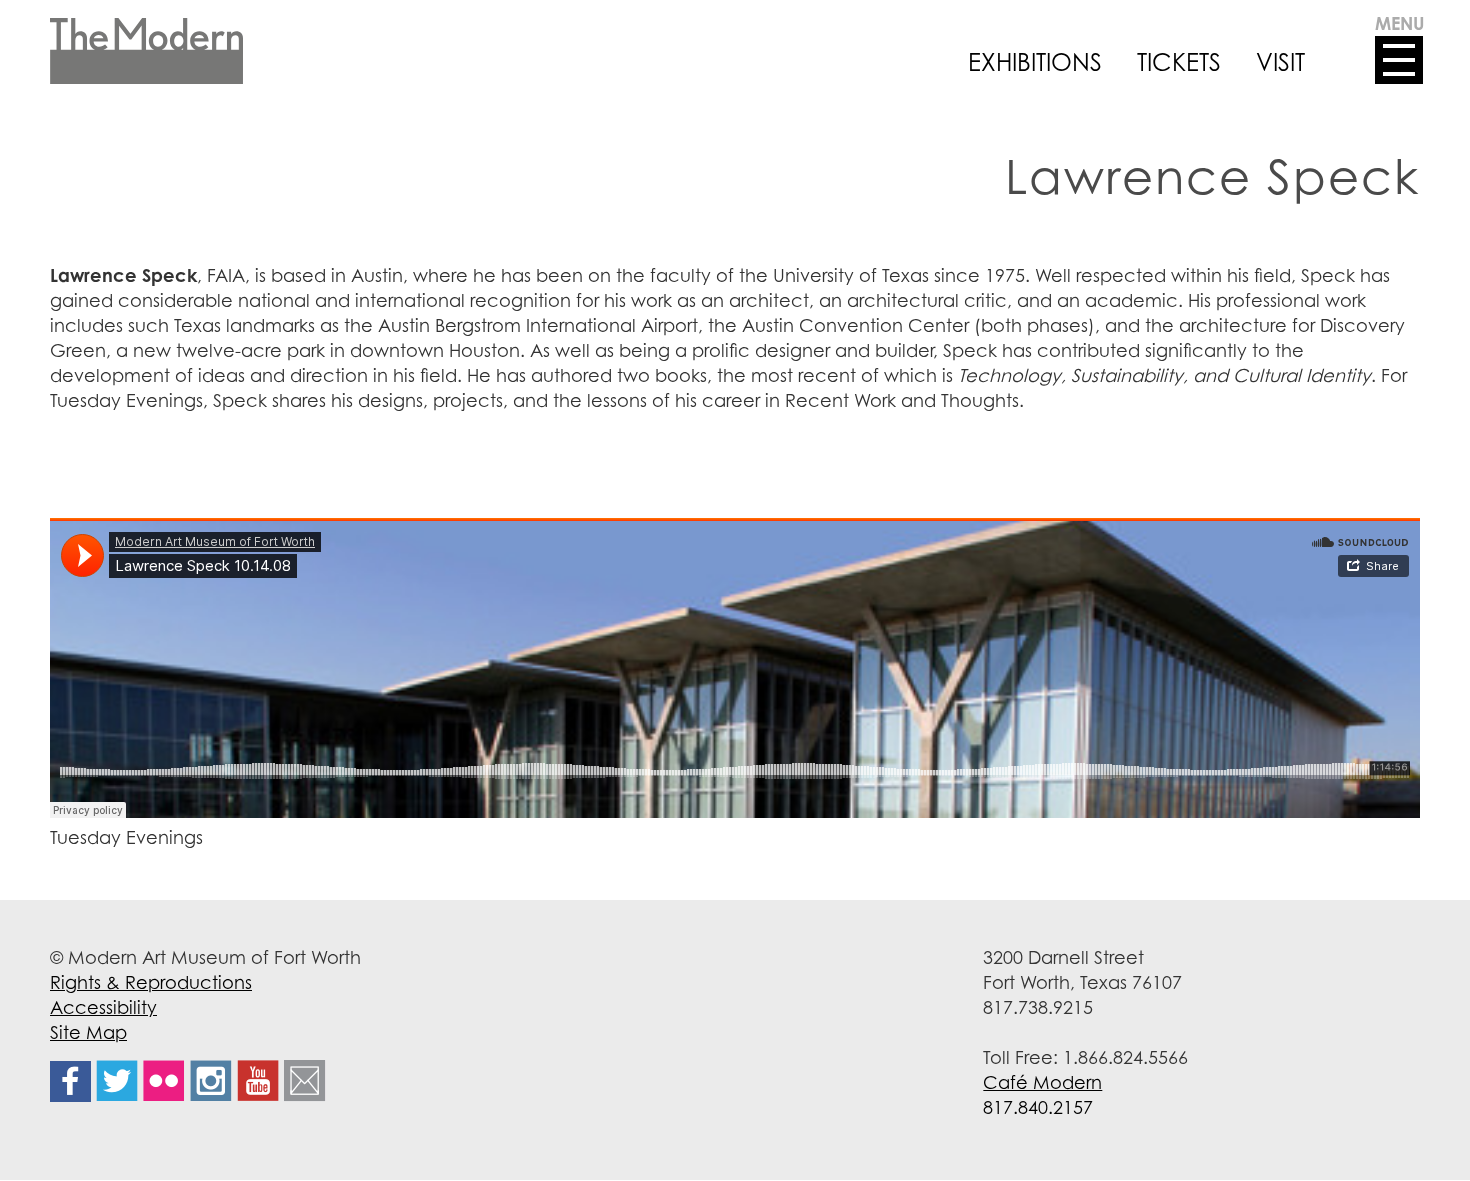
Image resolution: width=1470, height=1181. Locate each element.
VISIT (1280, 62)
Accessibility (103, 1007)
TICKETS (1179, 62)
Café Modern (1042, 1082)
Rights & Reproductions (151, 982)
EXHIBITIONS (1035, 62)
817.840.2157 (1038, 1107)
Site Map (88, 1032)
